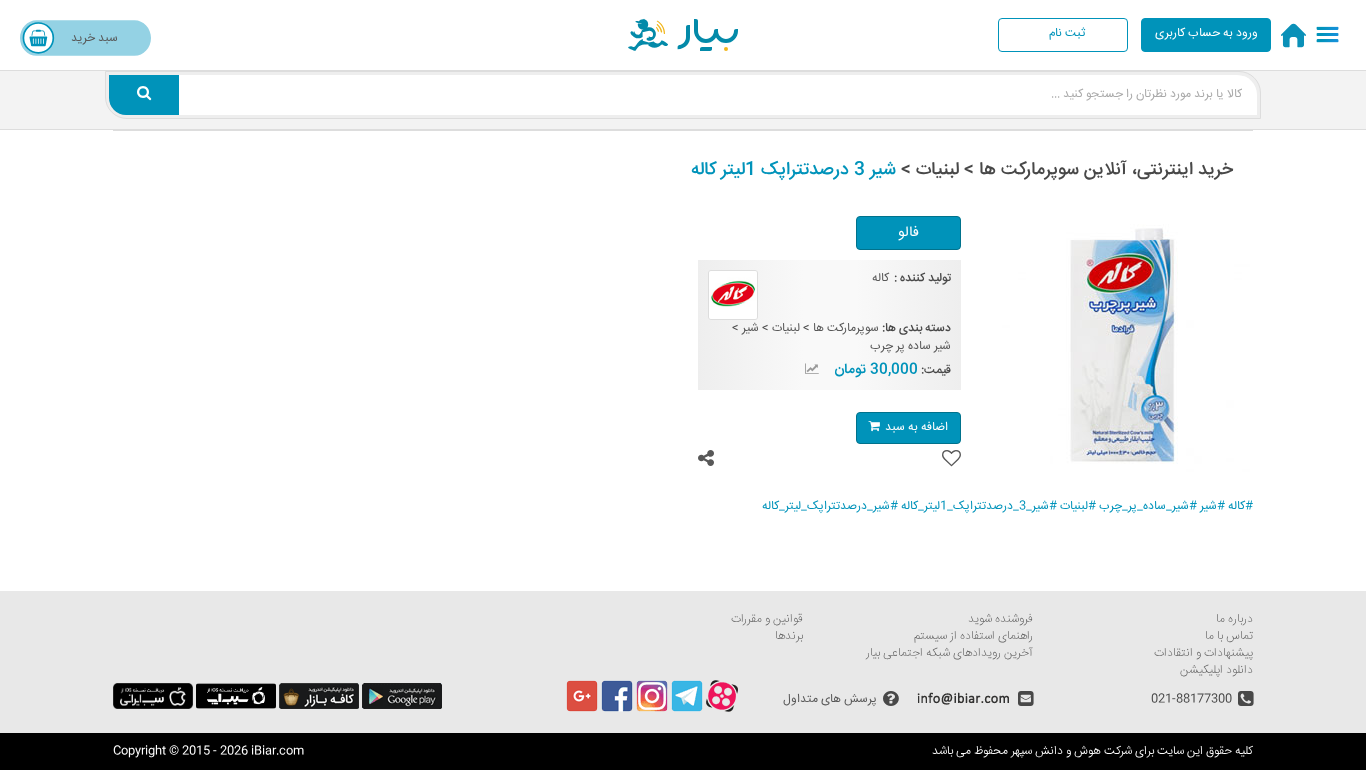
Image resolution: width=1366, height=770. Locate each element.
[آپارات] (722, 709)
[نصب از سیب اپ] (236, 706)
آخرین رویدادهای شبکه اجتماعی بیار (949, 653)
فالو (908, 233)
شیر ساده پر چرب (910, 346)
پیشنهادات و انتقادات (1203, 653)
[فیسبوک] (617, 709)
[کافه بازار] (319, 706)
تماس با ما (1229, 636)
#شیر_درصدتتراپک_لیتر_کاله (830, 506)
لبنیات (786, 328)
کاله (880, 278)
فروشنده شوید (1000, 619)
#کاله (1240, 506)
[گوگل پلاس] (582, 709)
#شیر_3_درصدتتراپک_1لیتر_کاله (979, 506)
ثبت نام (1067, 33)
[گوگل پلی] (402, 706)
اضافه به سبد (916, 427)
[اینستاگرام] (652, 709)
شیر (750, 328)
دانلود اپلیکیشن (1216, 670)
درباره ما (1234, 619)
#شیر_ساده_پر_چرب (1148, 506)
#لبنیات (1078, 506)
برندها (789, 636)
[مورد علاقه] (951, 458)
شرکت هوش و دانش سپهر (1071, 751)
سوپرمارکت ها (846, 328)
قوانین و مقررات (767, 619)
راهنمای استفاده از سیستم (973, 636)
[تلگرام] (687, 709)
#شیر (1212, 506)
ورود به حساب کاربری (1206, 33)
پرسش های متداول (830, 698)
